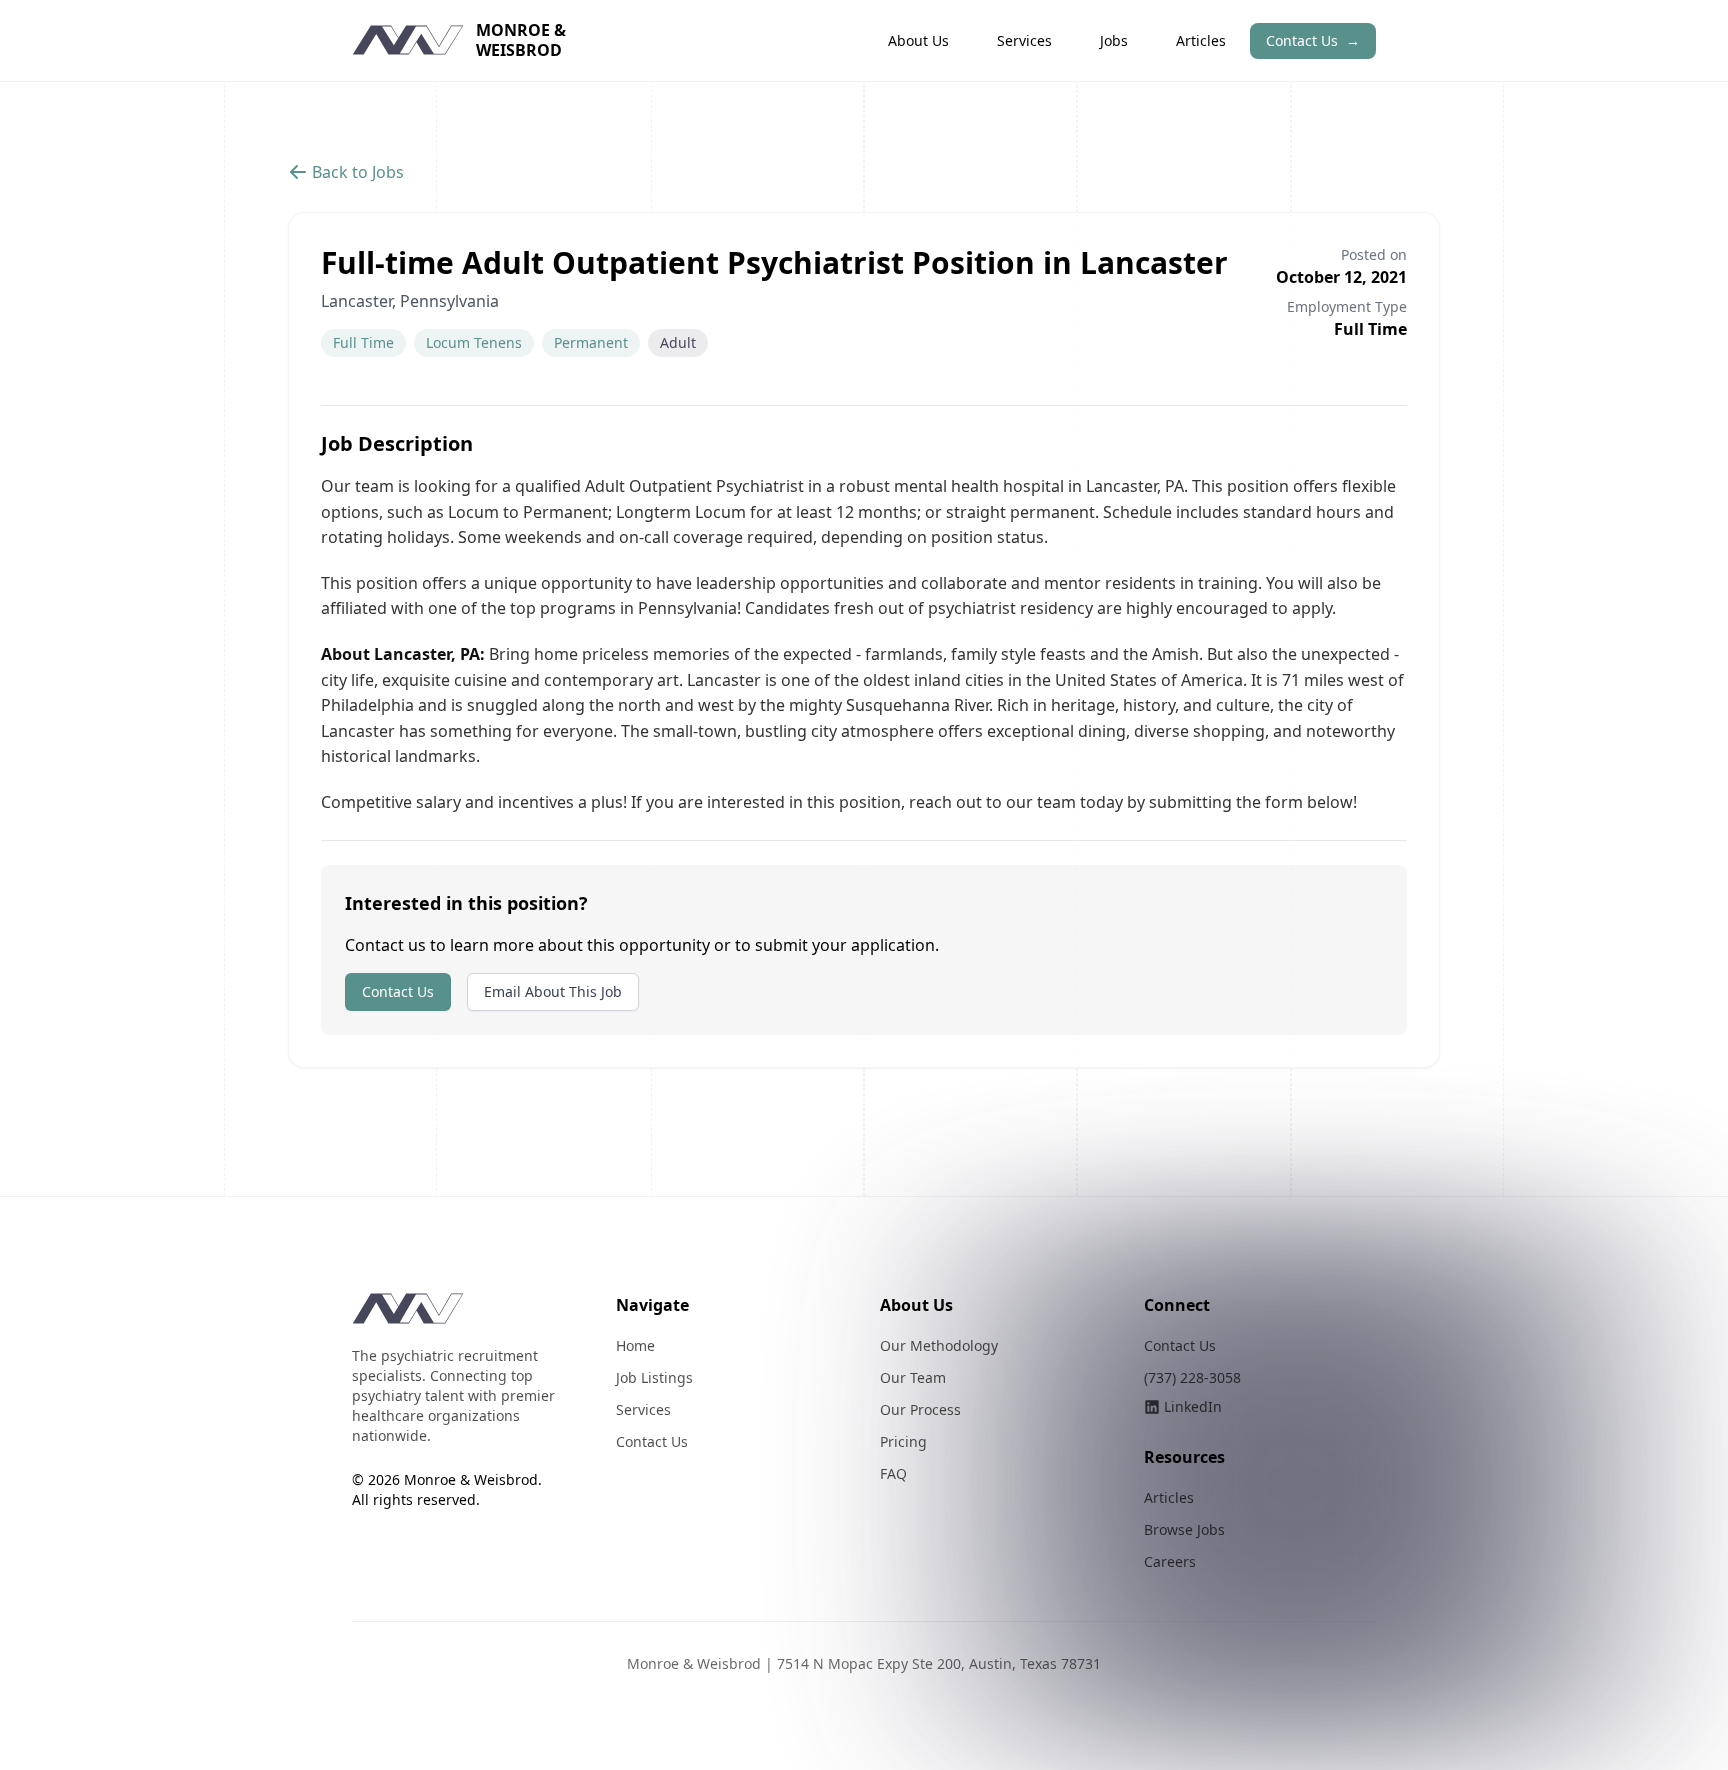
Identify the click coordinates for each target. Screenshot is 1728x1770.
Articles (1201, 40)
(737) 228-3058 (1192, 1377)
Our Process (920, 1409)
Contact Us (1313, 40)
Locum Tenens (474, 342)
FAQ (893, 1473)
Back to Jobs (358, 172)
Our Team (913, 1377)
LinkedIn (1193, 1406)
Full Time (363, 342)
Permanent (591, 342)
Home (635, 1345)
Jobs (1114, 40)
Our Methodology (939, 1345)
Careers (1170, 1561)
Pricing (903, 1441)
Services (1024, 40)
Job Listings (654, 1377)
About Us (918, 40)
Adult (678, 342)
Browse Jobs (1184, 1529)
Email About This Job (553, 991)
